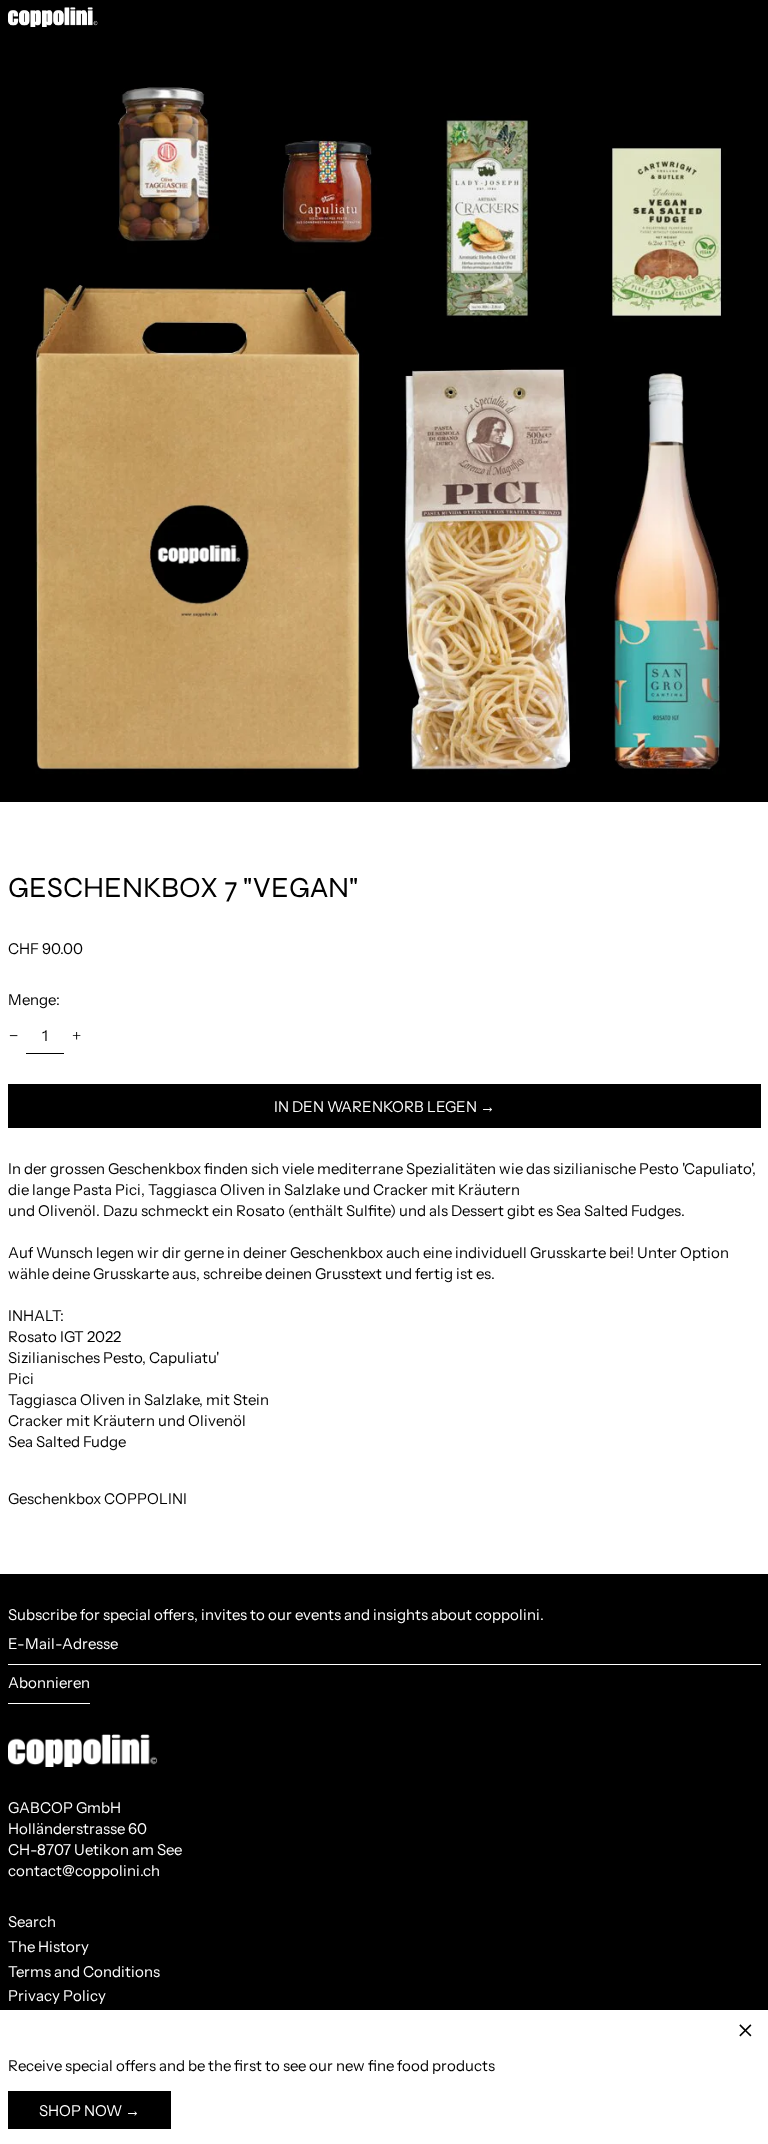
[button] (384, 418)
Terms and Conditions (84, 1971)
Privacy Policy (57, 1995)
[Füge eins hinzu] (77, 1036)
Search (32, 1921)
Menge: (34, 999)
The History (48, 1946)
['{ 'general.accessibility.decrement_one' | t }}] (13, 1036)
